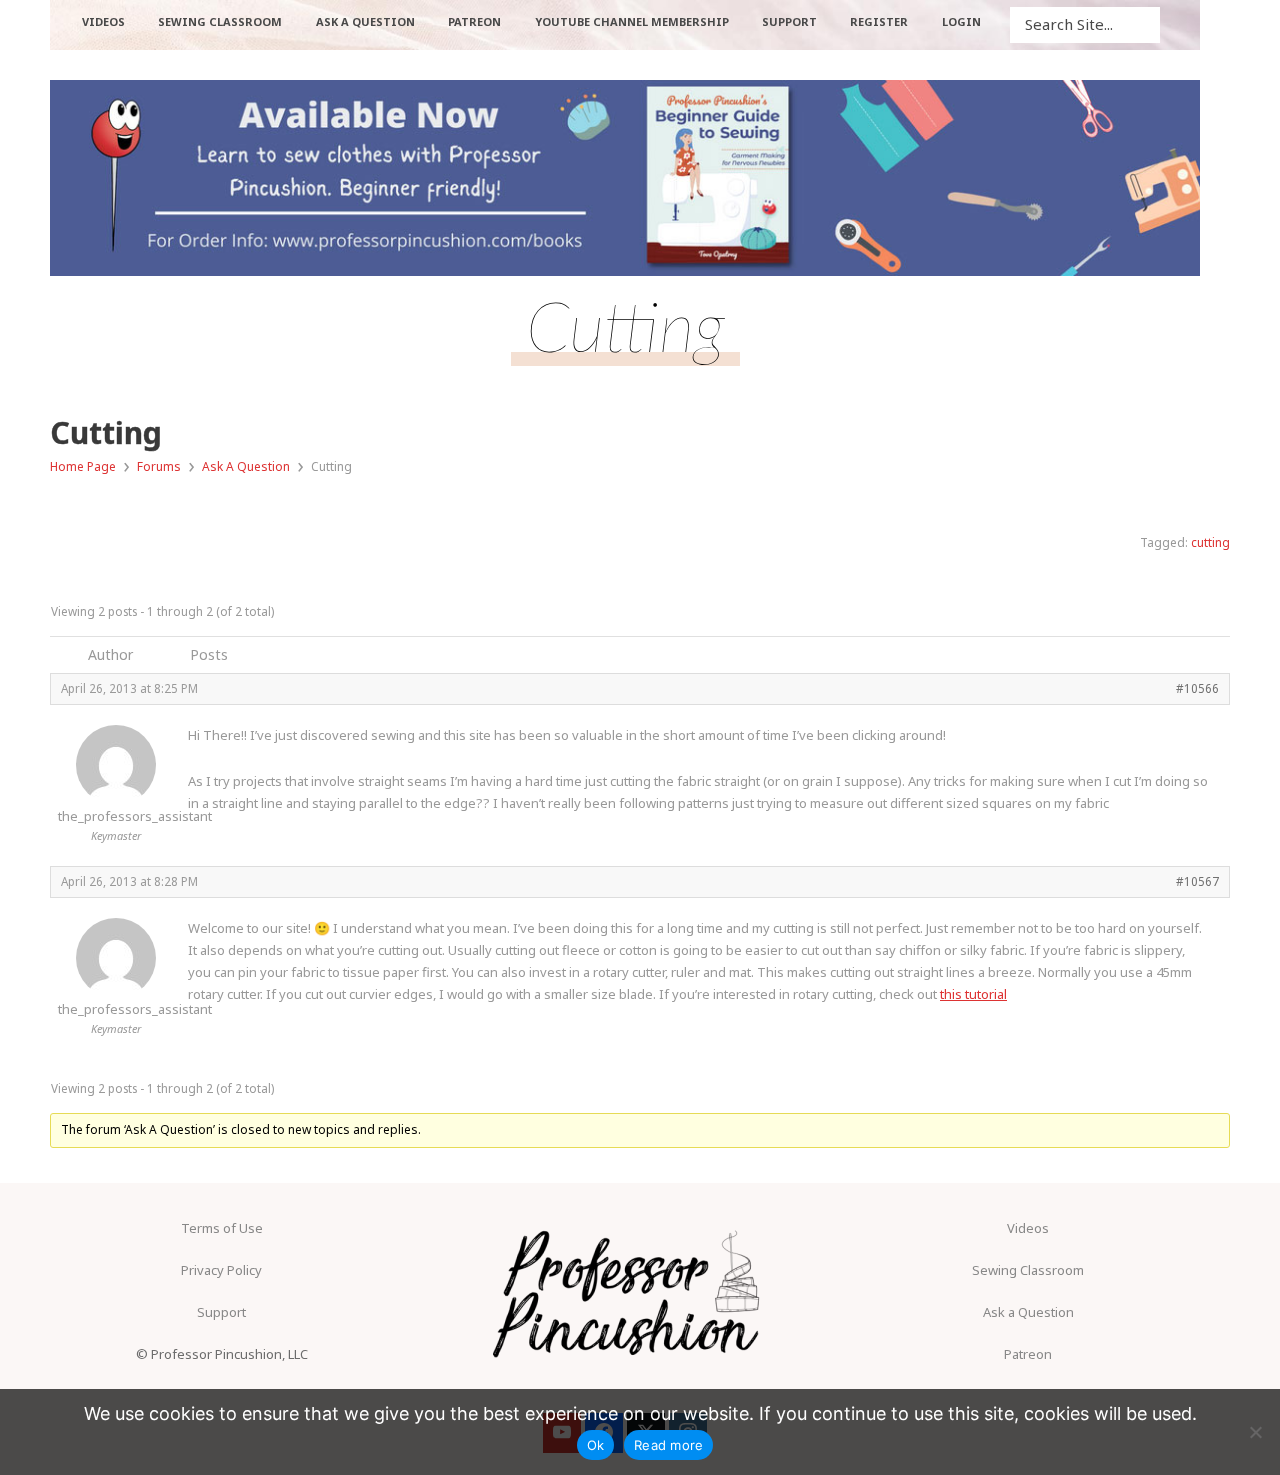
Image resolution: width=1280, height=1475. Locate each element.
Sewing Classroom (1028, 1270)
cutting (1210, 542)
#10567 (1197, 881)
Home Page (83, 466)
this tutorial (973, 994)
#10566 (1197, 688)
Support (221, 1312)
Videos (1028, 1228)
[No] (1255, 1432)
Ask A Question (246, 466)
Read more (668, 1445)
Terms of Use (222, 1228)
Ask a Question (1028, 1312)
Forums (159, 466)
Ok (596, 1445)
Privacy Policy (221, 1270)
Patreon (1028, 1354)
